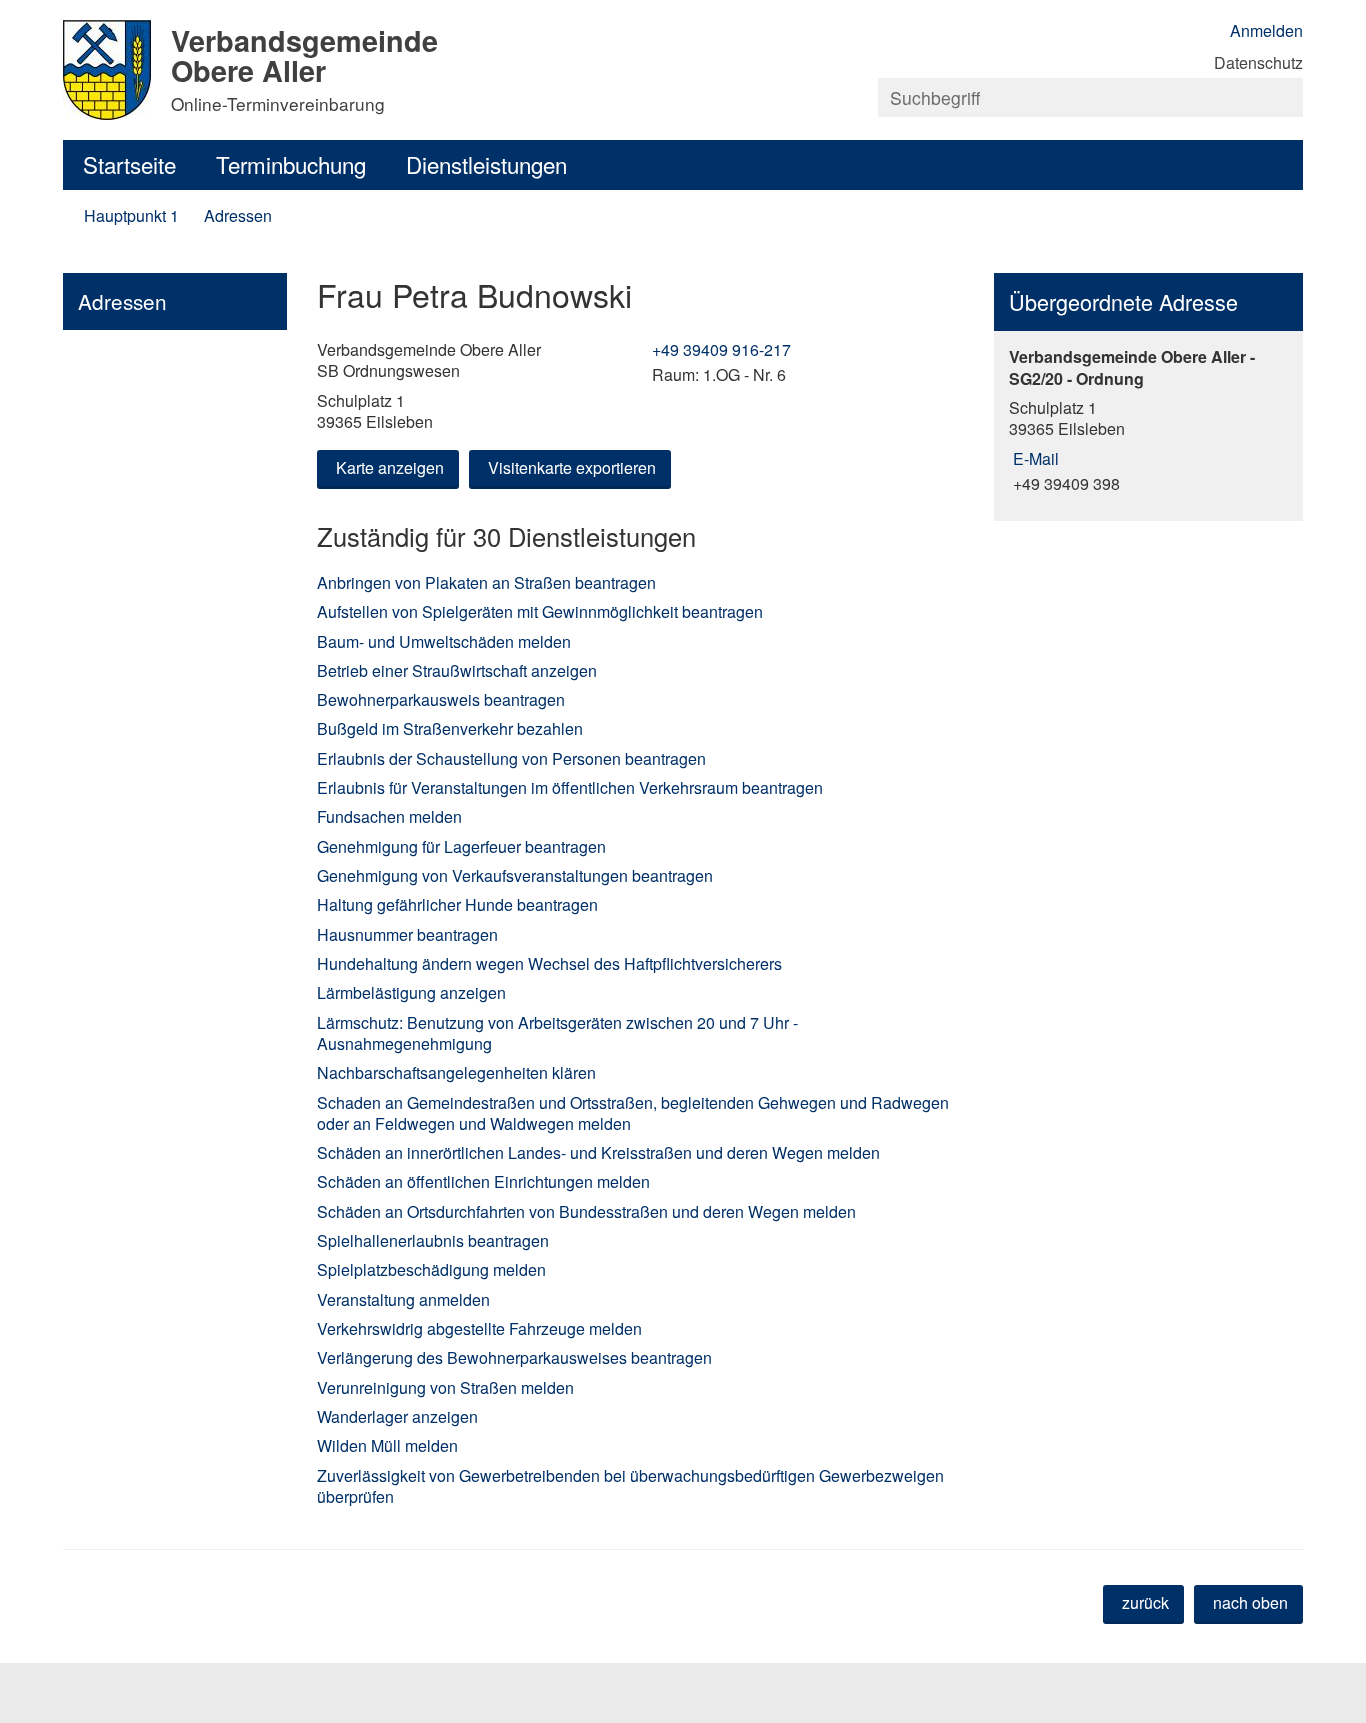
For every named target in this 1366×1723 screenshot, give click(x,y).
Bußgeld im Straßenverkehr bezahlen (450, 728)
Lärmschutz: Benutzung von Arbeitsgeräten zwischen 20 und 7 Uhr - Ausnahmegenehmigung (557, 1033)
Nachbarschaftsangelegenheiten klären (456, 1072)
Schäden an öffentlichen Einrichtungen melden (483, 1181)
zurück (1145, 1602)
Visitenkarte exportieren (572, 467)
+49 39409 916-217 (719, 349)
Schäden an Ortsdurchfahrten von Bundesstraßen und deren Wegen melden (586, 1211)
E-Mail (1034, 458)
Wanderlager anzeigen (397, 1416)
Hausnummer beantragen (407, 934)
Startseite (129, 164)
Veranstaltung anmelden (403, 1299)
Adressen (238, 215)
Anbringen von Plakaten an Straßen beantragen (486, 582)
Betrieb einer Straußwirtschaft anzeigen (457, 670)
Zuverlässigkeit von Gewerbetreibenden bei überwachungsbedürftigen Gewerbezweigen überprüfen (630, 1486)
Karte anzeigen (390, 467)
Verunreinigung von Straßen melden (445, 1387)
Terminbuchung (291, 164)
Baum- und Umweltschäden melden (444, 641)
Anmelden (1266, 30)
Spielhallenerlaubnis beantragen (433, 1240)
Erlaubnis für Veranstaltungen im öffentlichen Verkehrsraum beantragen (570, 787)
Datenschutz (1258, 62)
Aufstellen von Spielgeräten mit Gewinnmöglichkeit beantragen (540, 611)
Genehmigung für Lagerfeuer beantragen (461, 846)
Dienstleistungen (486, 164)
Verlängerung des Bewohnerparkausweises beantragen (514, 1357)
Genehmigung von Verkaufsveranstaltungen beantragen (515, 875)
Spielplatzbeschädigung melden (431, 1269)
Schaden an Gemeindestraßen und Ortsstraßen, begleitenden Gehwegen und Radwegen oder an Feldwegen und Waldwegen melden (633, 1113)
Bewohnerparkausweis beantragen (441, 699)
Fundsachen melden (389, 816)
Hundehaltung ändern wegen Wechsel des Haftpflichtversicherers (549, 963)
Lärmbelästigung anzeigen (411, 992)
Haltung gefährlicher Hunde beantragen (457, 904)
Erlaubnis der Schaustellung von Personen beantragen (511, 758)
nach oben (1250, 1602)
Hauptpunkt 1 (131, 215)
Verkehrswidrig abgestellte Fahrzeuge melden (479, 1328)
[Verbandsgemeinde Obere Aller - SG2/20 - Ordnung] (1148, 420)
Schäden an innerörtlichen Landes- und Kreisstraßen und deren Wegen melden (598, 1152)
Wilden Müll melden (387, 1445)
